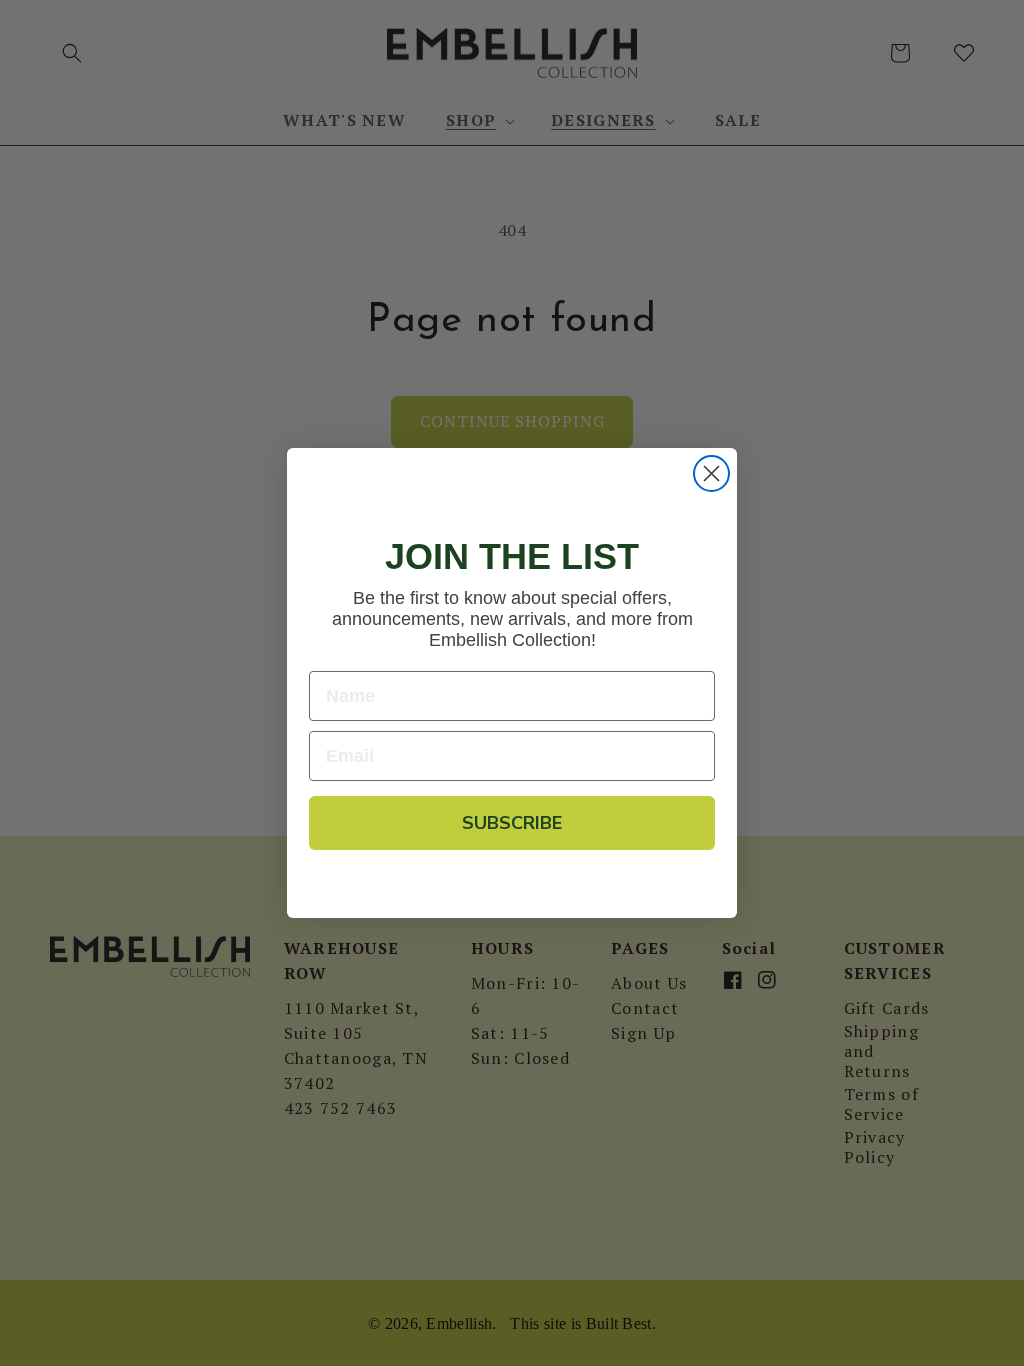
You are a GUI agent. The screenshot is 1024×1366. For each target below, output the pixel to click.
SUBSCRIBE (512, 823)
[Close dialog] (711, 473)
